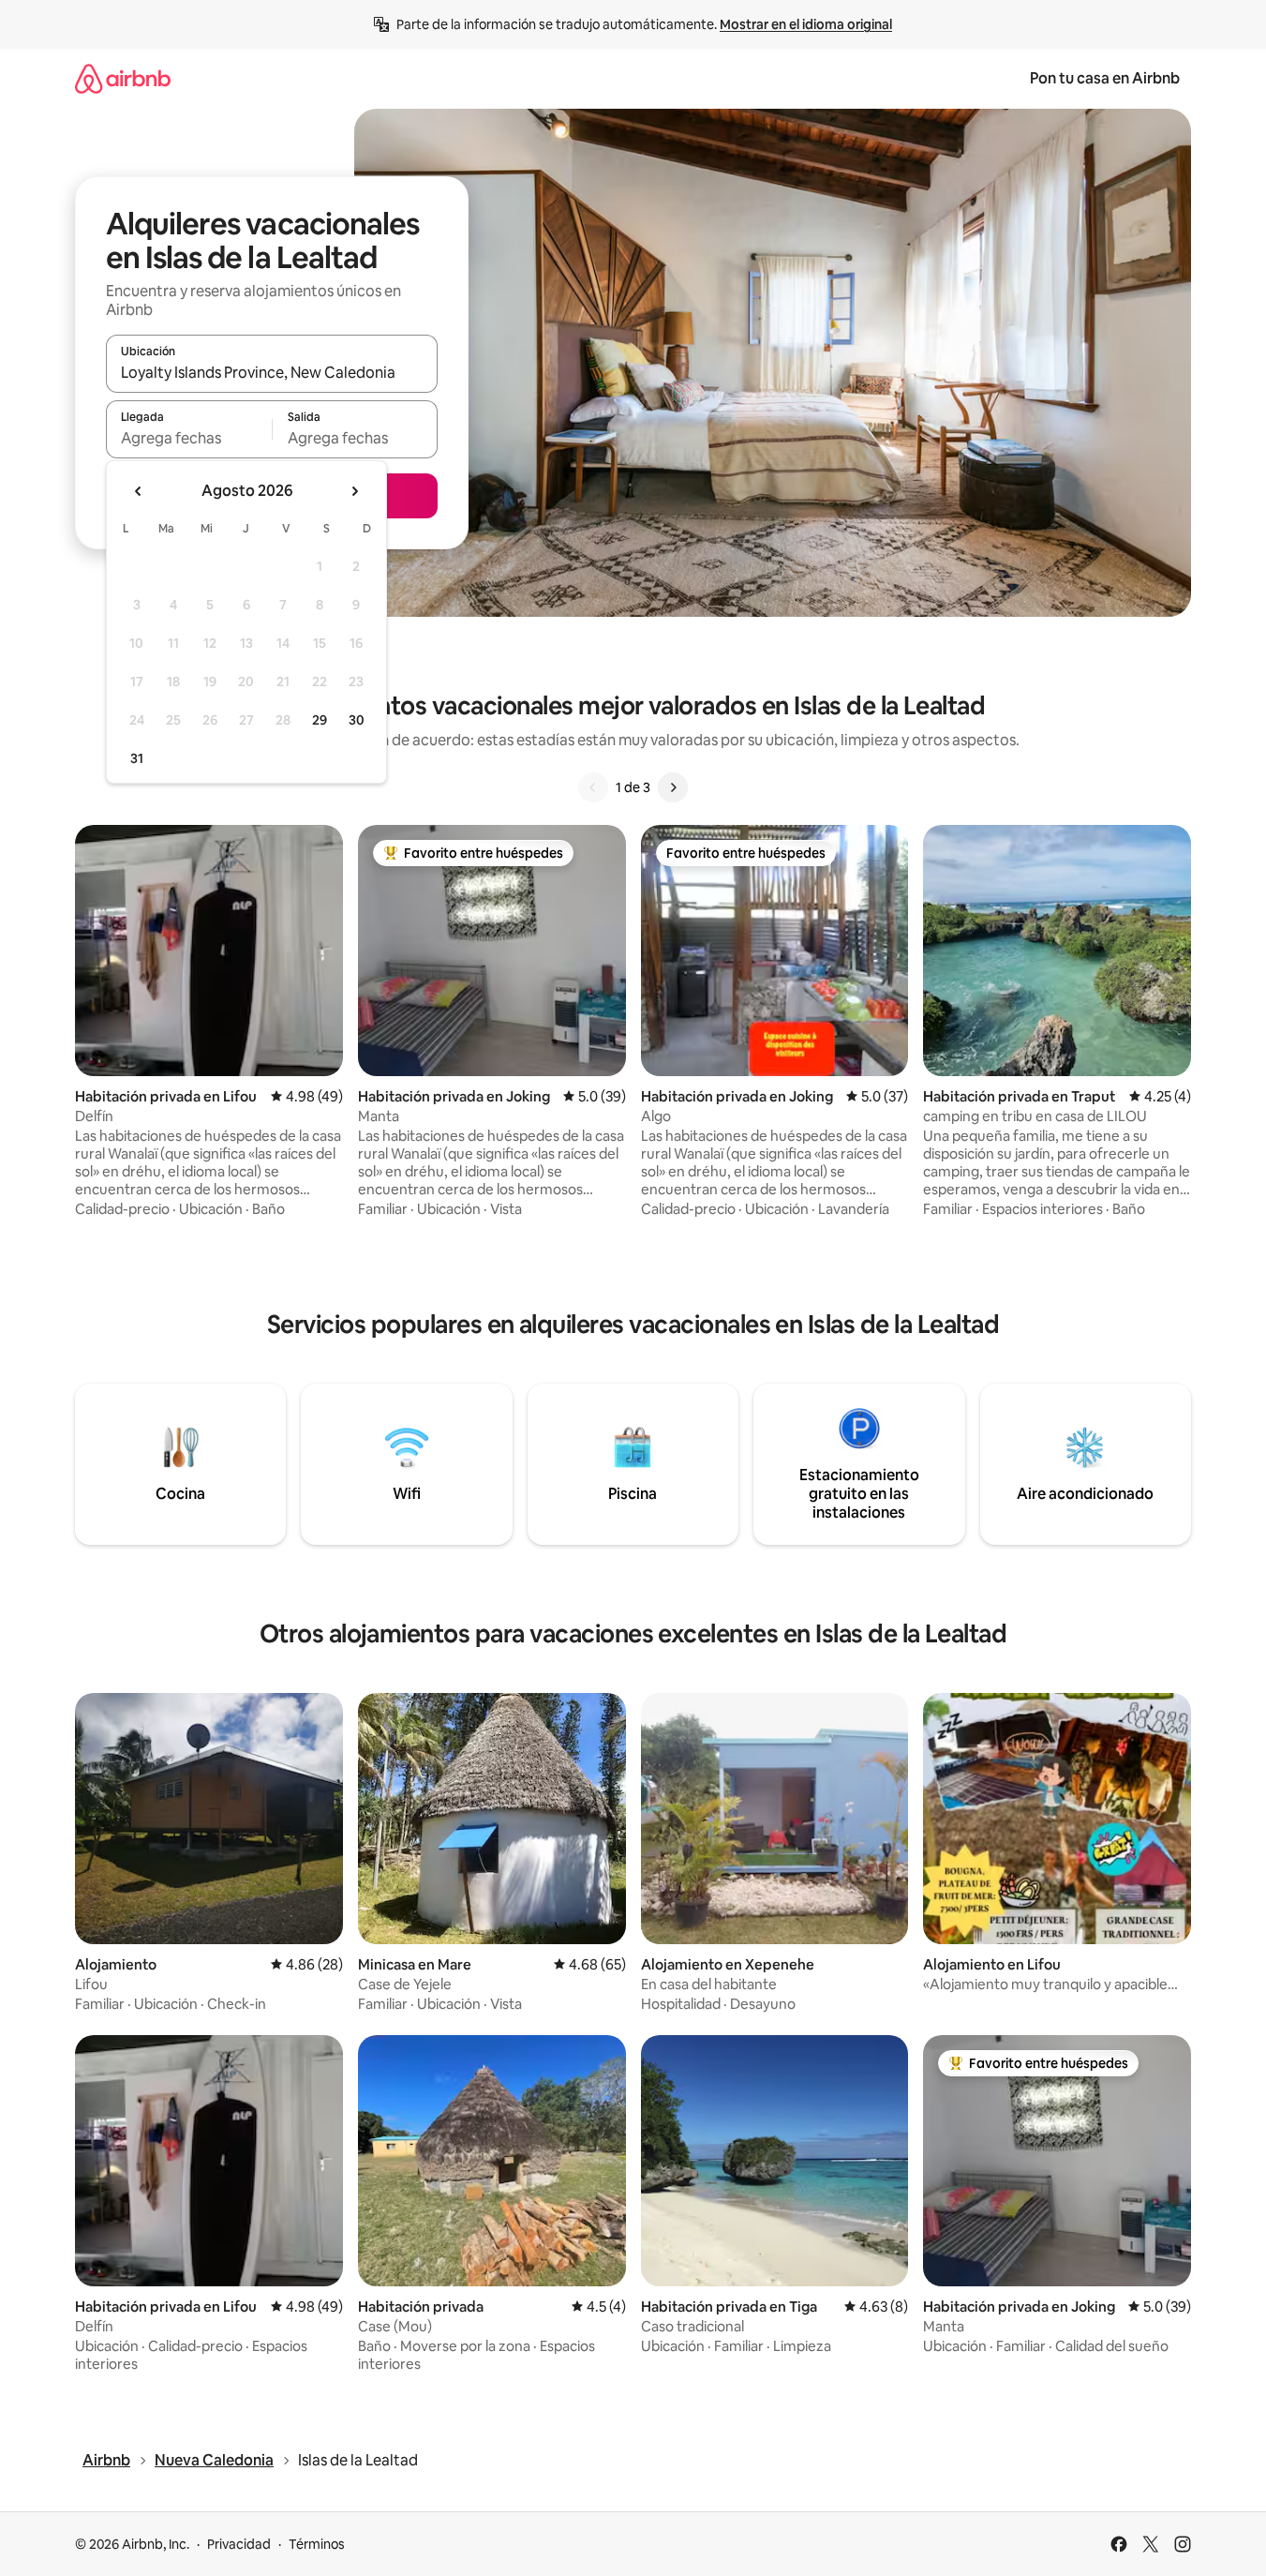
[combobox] (272, 372)
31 (137, 758)
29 (320, 720)
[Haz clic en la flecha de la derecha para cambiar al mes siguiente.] (354, 491)
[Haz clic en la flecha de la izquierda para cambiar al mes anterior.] (139, 491)
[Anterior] (593, 787)
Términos (317, 2544)
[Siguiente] (673, 787)
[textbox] (189, 438)
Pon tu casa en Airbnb (1105, 78)
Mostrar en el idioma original (806, 24)
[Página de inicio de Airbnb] (123, 78)
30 (357, 720)
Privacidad (239, 2544)
